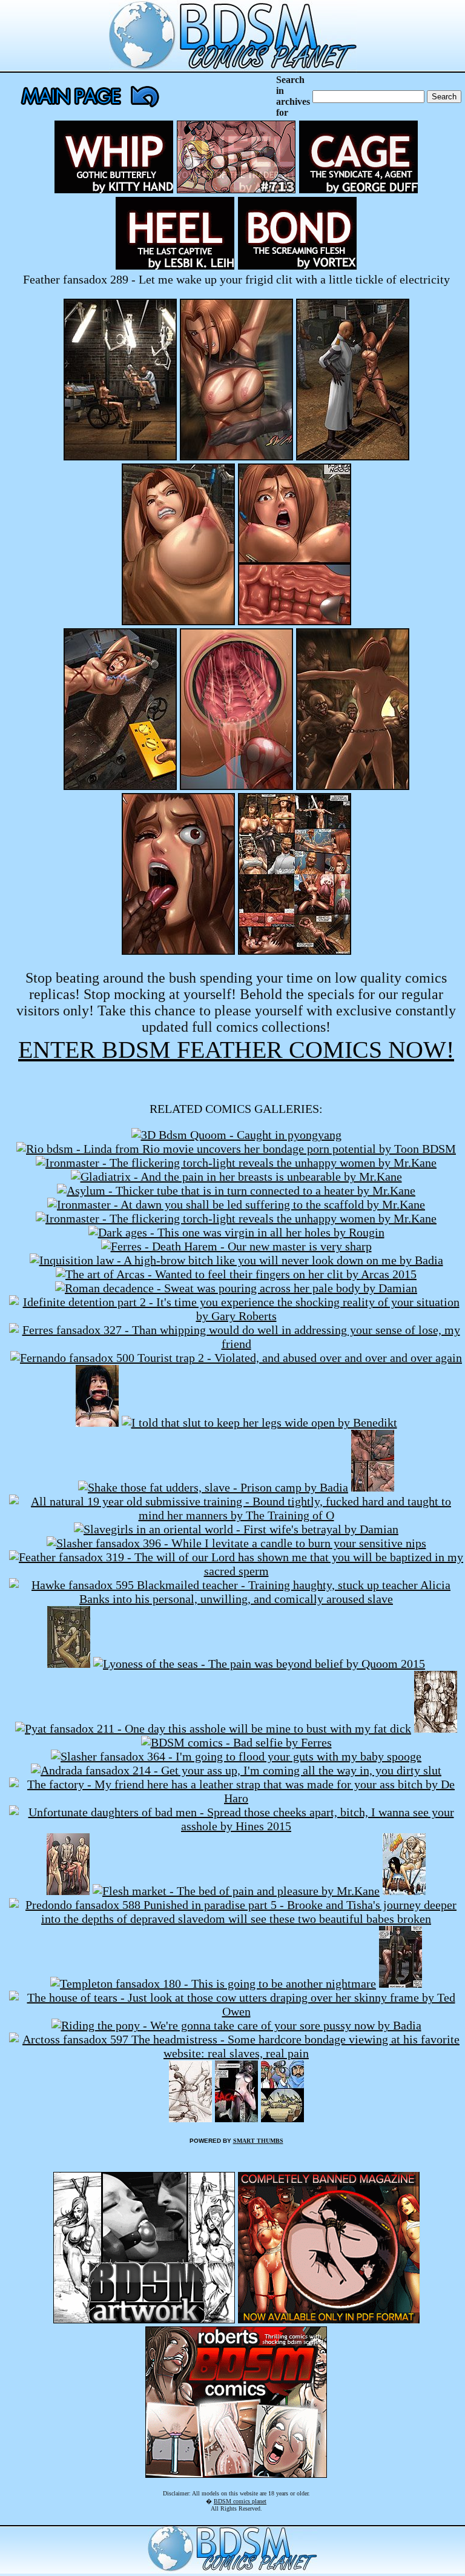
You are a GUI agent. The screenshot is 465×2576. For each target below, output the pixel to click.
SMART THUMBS (258, 2141)
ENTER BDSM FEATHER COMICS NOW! (236, 1050)
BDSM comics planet (240, 2501)
